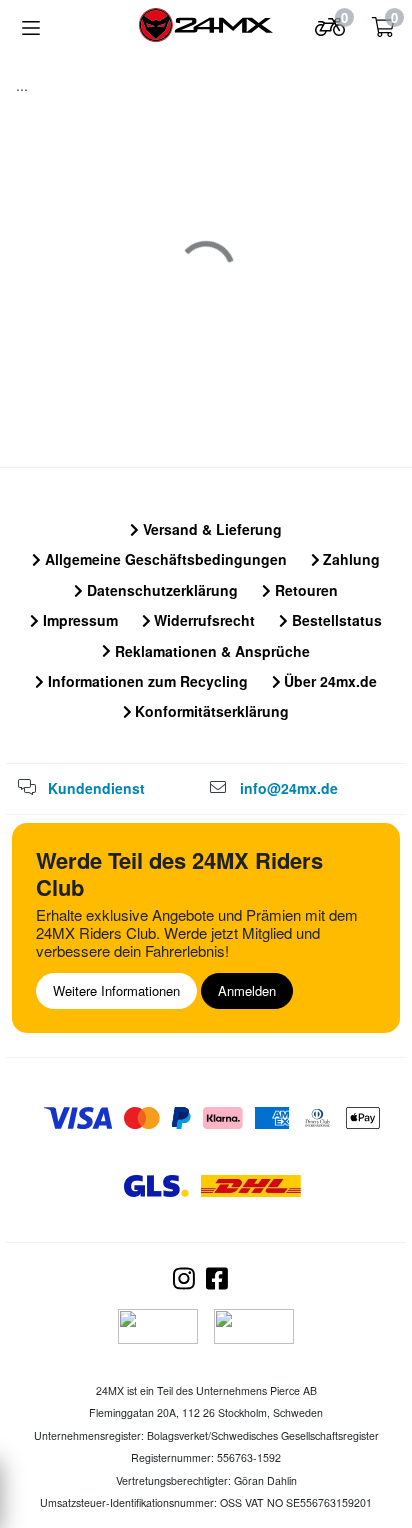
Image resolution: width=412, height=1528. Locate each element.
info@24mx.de (289, 788)
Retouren (304, 590)
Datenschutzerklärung (160, 590)
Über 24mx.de (328, 681)
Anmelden (247, 990)
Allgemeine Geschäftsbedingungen (164, 559)
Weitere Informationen (116, 990)
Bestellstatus (335, 620)
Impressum (78, 620)
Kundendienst (96, 788)
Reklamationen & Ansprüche (210, 651)
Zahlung (349, 559)
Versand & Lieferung (210, 529)
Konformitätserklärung (210, 711)
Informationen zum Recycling (146, 681)
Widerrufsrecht (202, 620)
